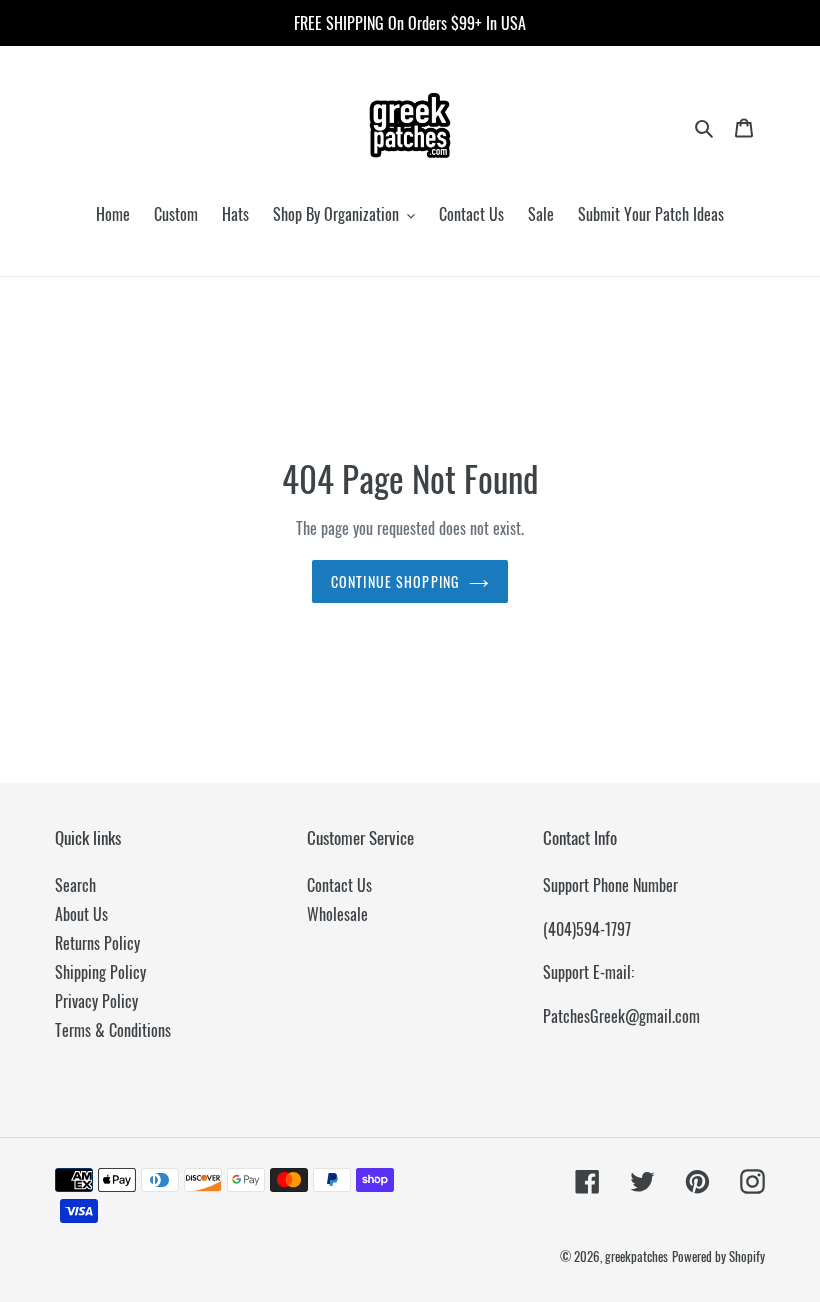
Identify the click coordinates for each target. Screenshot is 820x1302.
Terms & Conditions (113, 1030)
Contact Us (339, 885)
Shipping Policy (100, 972)
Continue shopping (395, 581)
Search (75, 885)
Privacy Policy (96, 1001)
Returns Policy (97, 943)
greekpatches (636, 1256)
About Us (81, 914)
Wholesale (337, 914)
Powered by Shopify (718, 1256)
